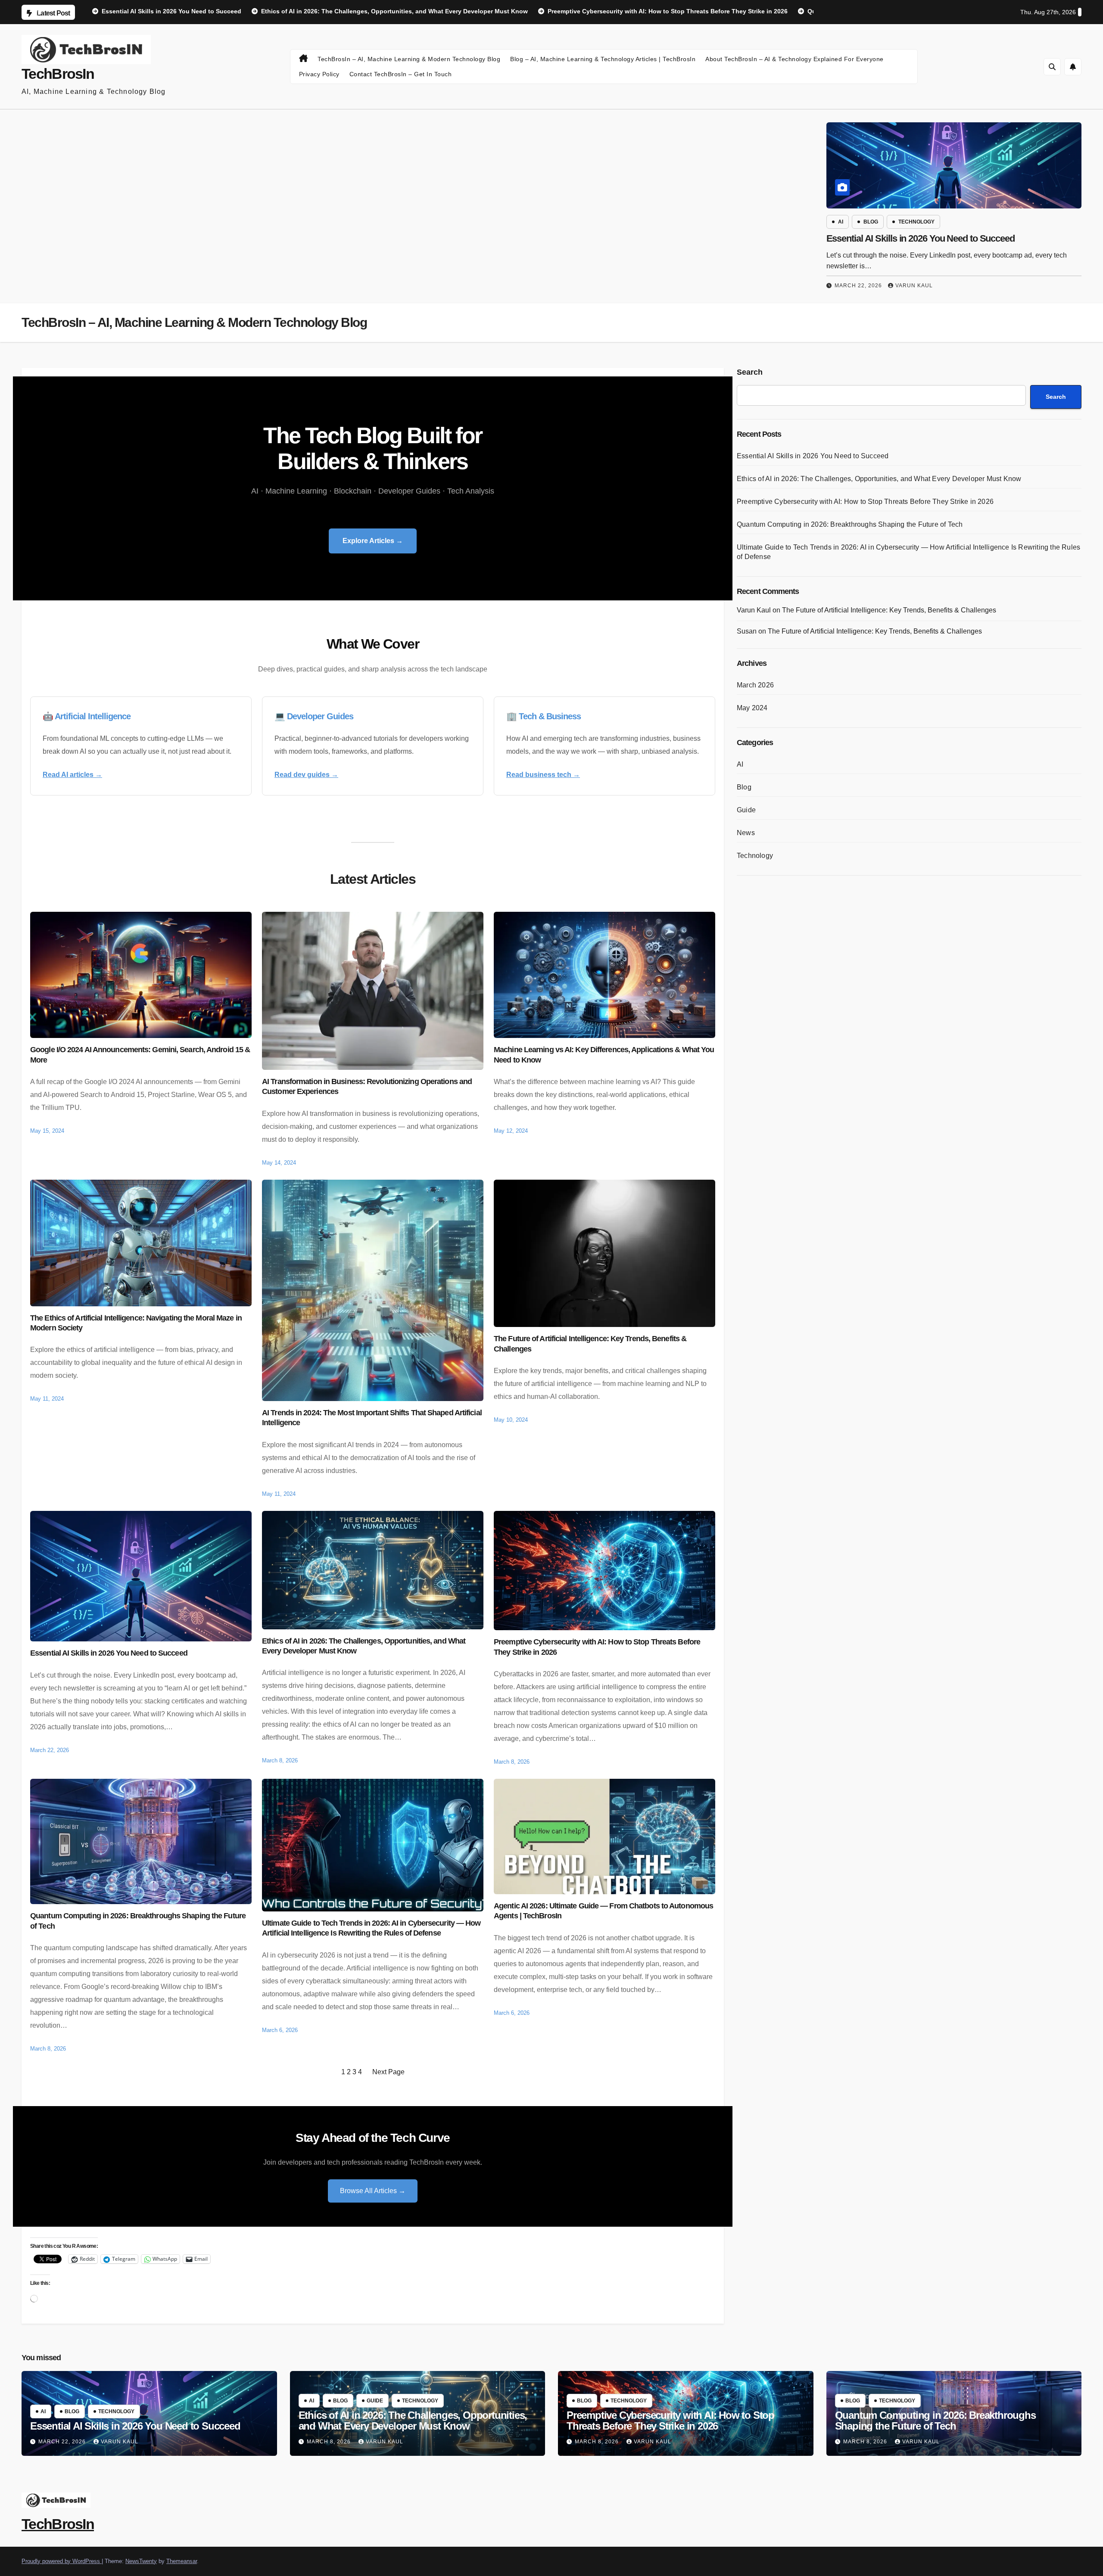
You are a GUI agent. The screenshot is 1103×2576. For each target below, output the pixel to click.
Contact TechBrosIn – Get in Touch (401, 74)
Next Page (388, 2072)
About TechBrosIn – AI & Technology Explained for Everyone (795, 59)
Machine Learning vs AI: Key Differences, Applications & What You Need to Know (604, 1055)
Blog (871, 222)
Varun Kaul (914, 286)
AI (841, 222)
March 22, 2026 (858, 286)
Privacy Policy (319, 74)
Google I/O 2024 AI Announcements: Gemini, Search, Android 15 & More (140, 1055)
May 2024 (752, 708)
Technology (916, 222)
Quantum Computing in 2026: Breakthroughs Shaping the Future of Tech (138, 1921)
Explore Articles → (373, 541)
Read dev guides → (306, 775)
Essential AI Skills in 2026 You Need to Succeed (921, 238)
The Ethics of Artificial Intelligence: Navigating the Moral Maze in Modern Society (136, 1323)
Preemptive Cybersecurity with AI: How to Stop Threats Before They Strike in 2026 (597, 1647)
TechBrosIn (58, 74)
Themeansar (182, 2561)
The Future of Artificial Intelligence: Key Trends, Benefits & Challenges (590, 1344)
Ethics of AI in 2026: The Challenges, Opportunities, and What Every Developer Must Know (364, 1646)
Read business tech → (543, 775)
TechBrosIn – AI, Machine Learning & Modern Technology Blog (409, 59)
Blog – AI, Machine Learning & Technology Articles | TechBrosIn (603, 59)
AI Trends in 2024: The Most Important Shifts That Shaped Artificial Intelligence (372, 1418)
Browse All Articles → (373, 2191)
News (746, 833)
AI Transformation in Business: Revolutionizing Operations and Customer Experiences (367, 1086)
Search (750, 372)
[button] (1052, 67)
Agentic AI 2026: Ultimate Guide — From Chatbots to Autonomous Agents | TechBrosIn (603, 1911)
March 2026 (755, 685)
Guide (746, 810)
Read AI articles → (72, 775)
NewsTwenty (141, 2561)
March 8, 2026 (330, 2442)
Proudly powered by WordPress (62, 2561)
